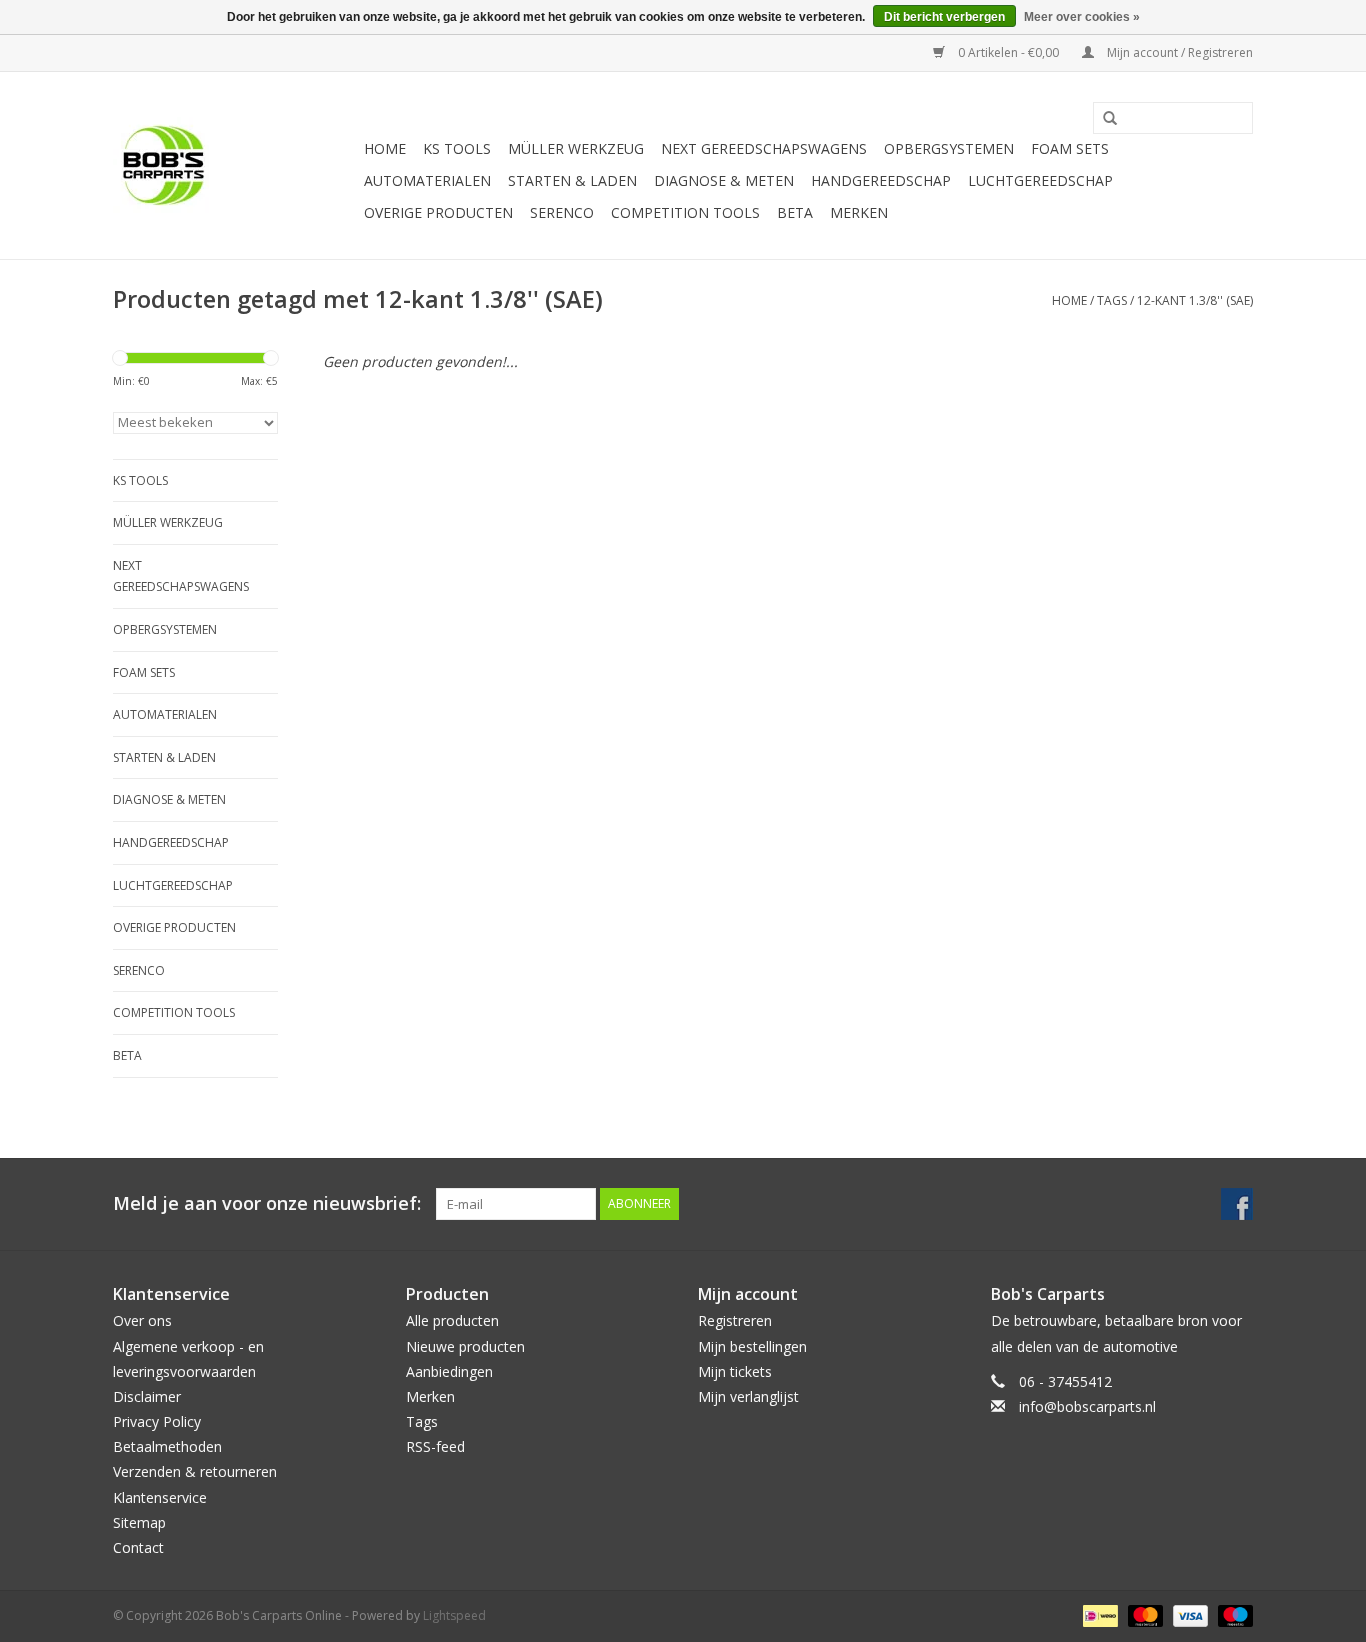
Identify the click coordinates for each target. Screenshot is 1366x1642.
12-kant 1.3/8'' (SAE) (1195, 300)
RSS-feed (435, 1446)
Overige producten (438, 212)
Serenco (562, 212)
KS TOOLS (457, 148)
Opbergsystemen (949, 148)
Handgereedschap (881, 180)
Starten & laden (572, 180)
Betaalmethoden (167, 1446)
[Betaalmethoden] (1098, 1614)
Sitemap (139, 1522)
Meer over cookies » (1082, 17)
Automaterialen (427, 180)
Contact (138, 1547)
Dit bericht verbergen (944, 17)
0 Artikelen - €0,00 (1008, 52)
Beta (795, 212)
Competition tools (685, 212)
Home (385, 148)
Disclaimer (147, 1396)
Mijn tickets (735, 1371)
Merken (859, 212)
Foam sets (1070, 148)
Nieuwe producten (465, 1346)
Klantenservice (160, 1497)
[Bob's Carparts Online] (235, 165)
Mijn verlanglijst (748, 1396)
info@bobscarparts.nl (1087, 1406)
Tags (1112, 300)
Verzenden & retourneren (195, 1471)
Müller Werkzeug (576, 148)
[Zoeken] (1103, 119)
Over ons (142, 1320)
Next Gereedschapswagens (764, 148)
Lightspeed (454, 1615)
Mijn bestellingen (752, 1346)
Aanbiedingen (449, 1371)
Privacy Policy (157, 1421)
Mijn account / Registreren (1178, 52)
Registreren (735, 1320)
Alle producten (452, 1320)
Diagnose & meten (724, 180)
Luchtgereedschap (1040, 180)
